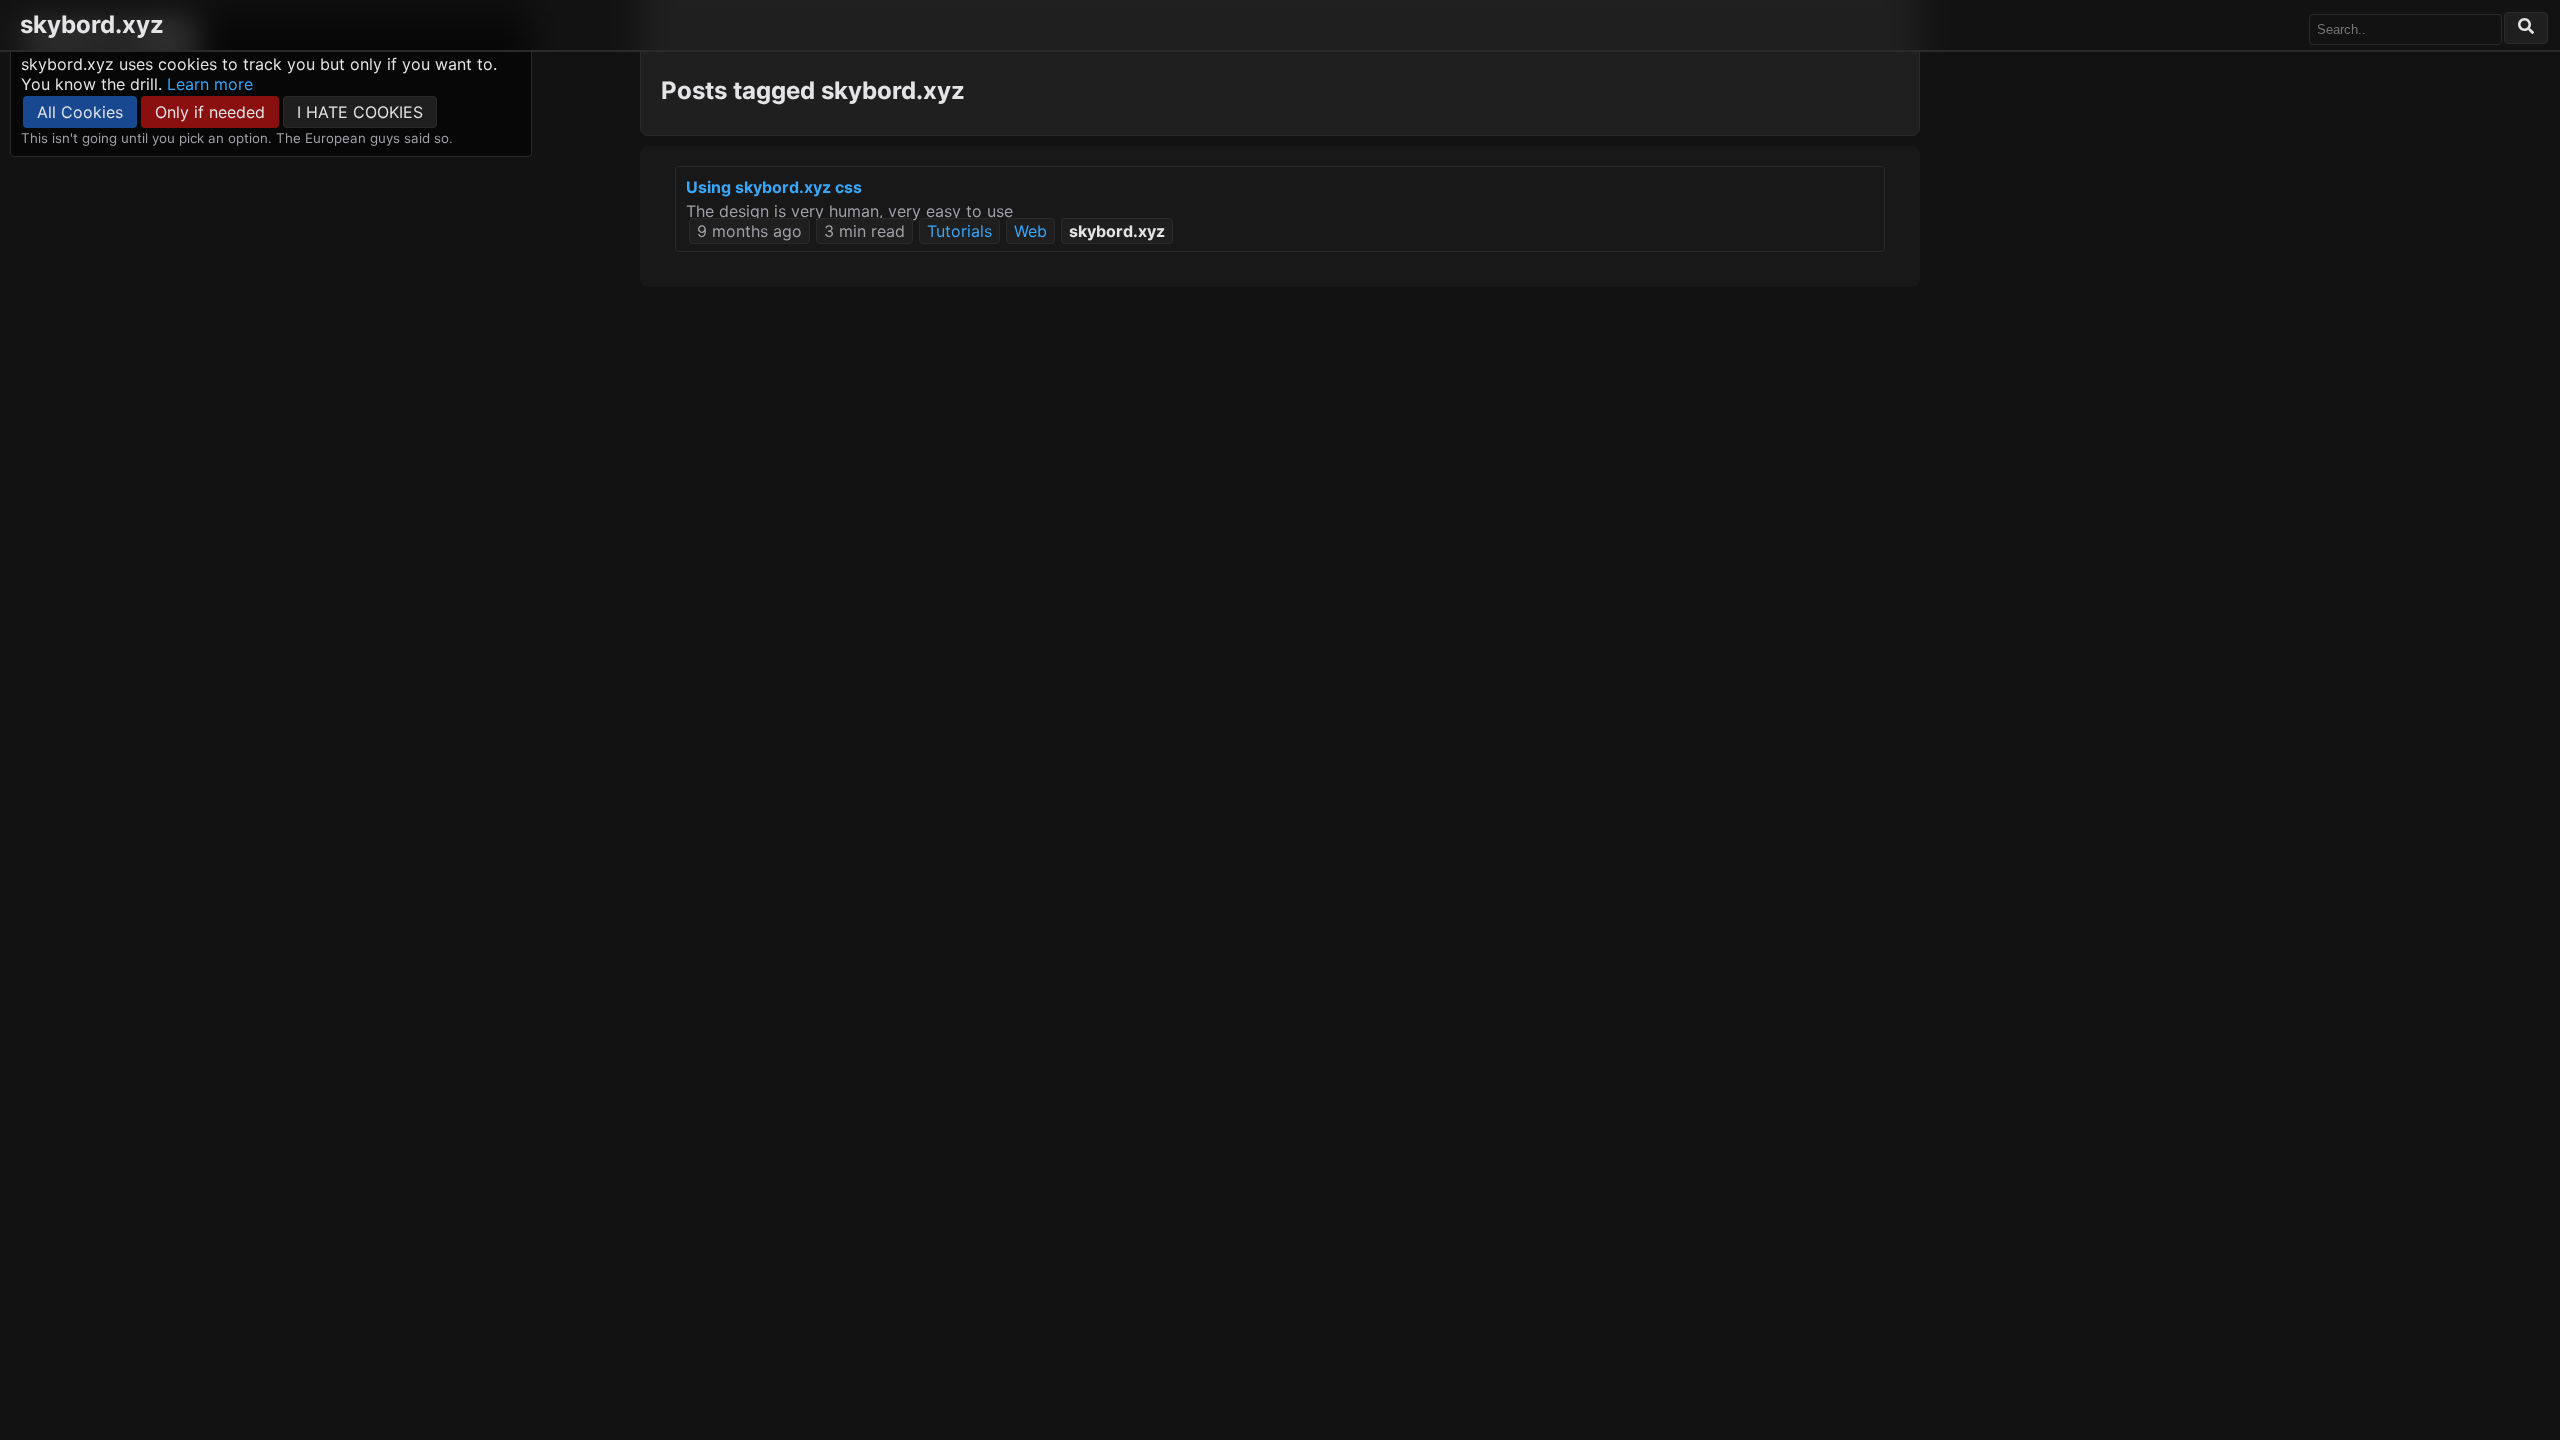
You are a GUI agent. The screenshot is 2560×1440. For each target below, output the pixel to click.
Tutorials (959, 231)
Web (1030, 231)
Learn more (210, 84)
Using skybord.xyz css (774, 187)
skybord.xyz (92, 24)
